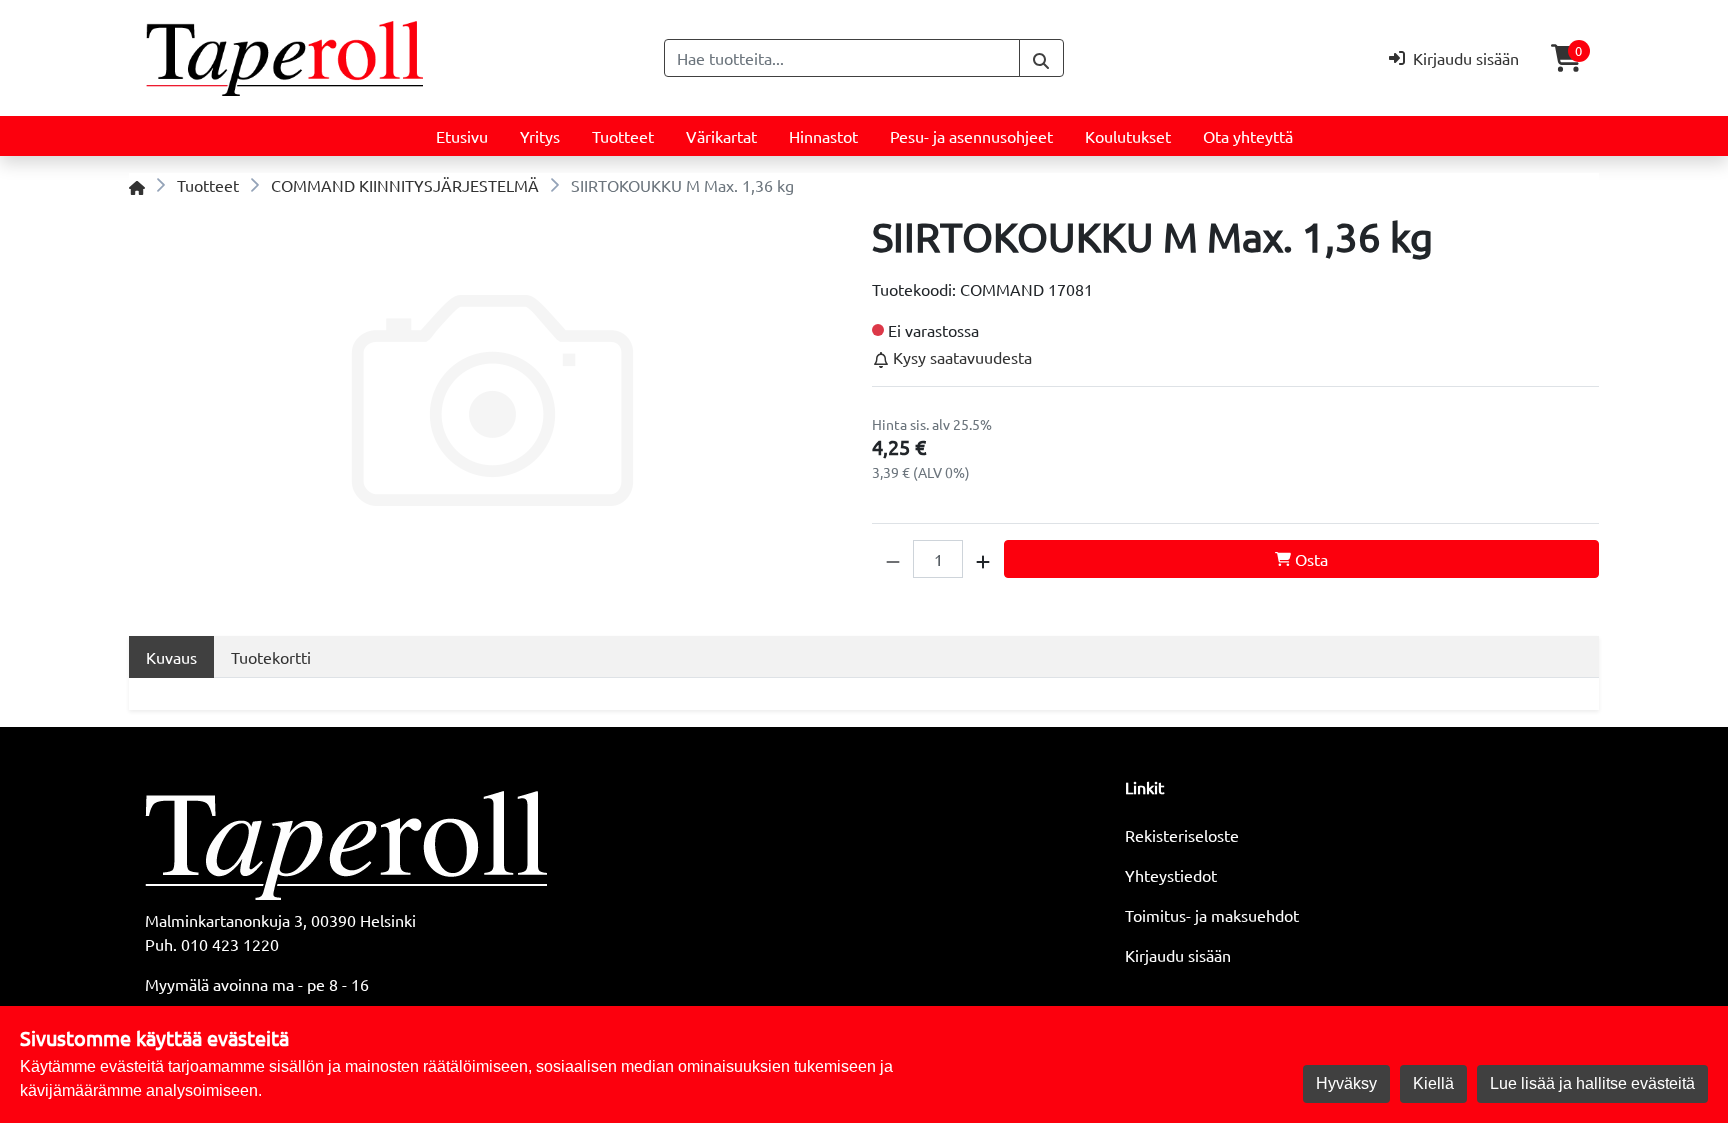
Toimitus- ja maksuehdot (1212, 915)
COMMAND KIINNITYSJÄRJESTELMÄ (405, 185)
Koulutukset (1128, 136)
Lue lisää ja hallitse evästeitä (1592, 1083)
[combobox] (842, 58)
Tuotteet (623, 136)
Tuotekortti (271, 657)
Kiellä (1433, 1083)
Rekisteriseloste (1182, 835)
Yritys (540, 136)
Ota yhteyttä (1248, 136)
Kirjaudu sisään (1178, 955)
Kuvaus (171, 657)
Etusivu (462, 136)
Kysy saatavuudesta (960, 357)
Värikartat (721, 136)
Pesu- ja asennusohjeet (971, 136)
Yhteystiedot (1171, 875)
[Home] (137, 185)
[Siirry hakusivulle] (1041, 58)
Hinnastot (823, 136)
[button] (893, 559)
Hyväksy (1346, 1083)
